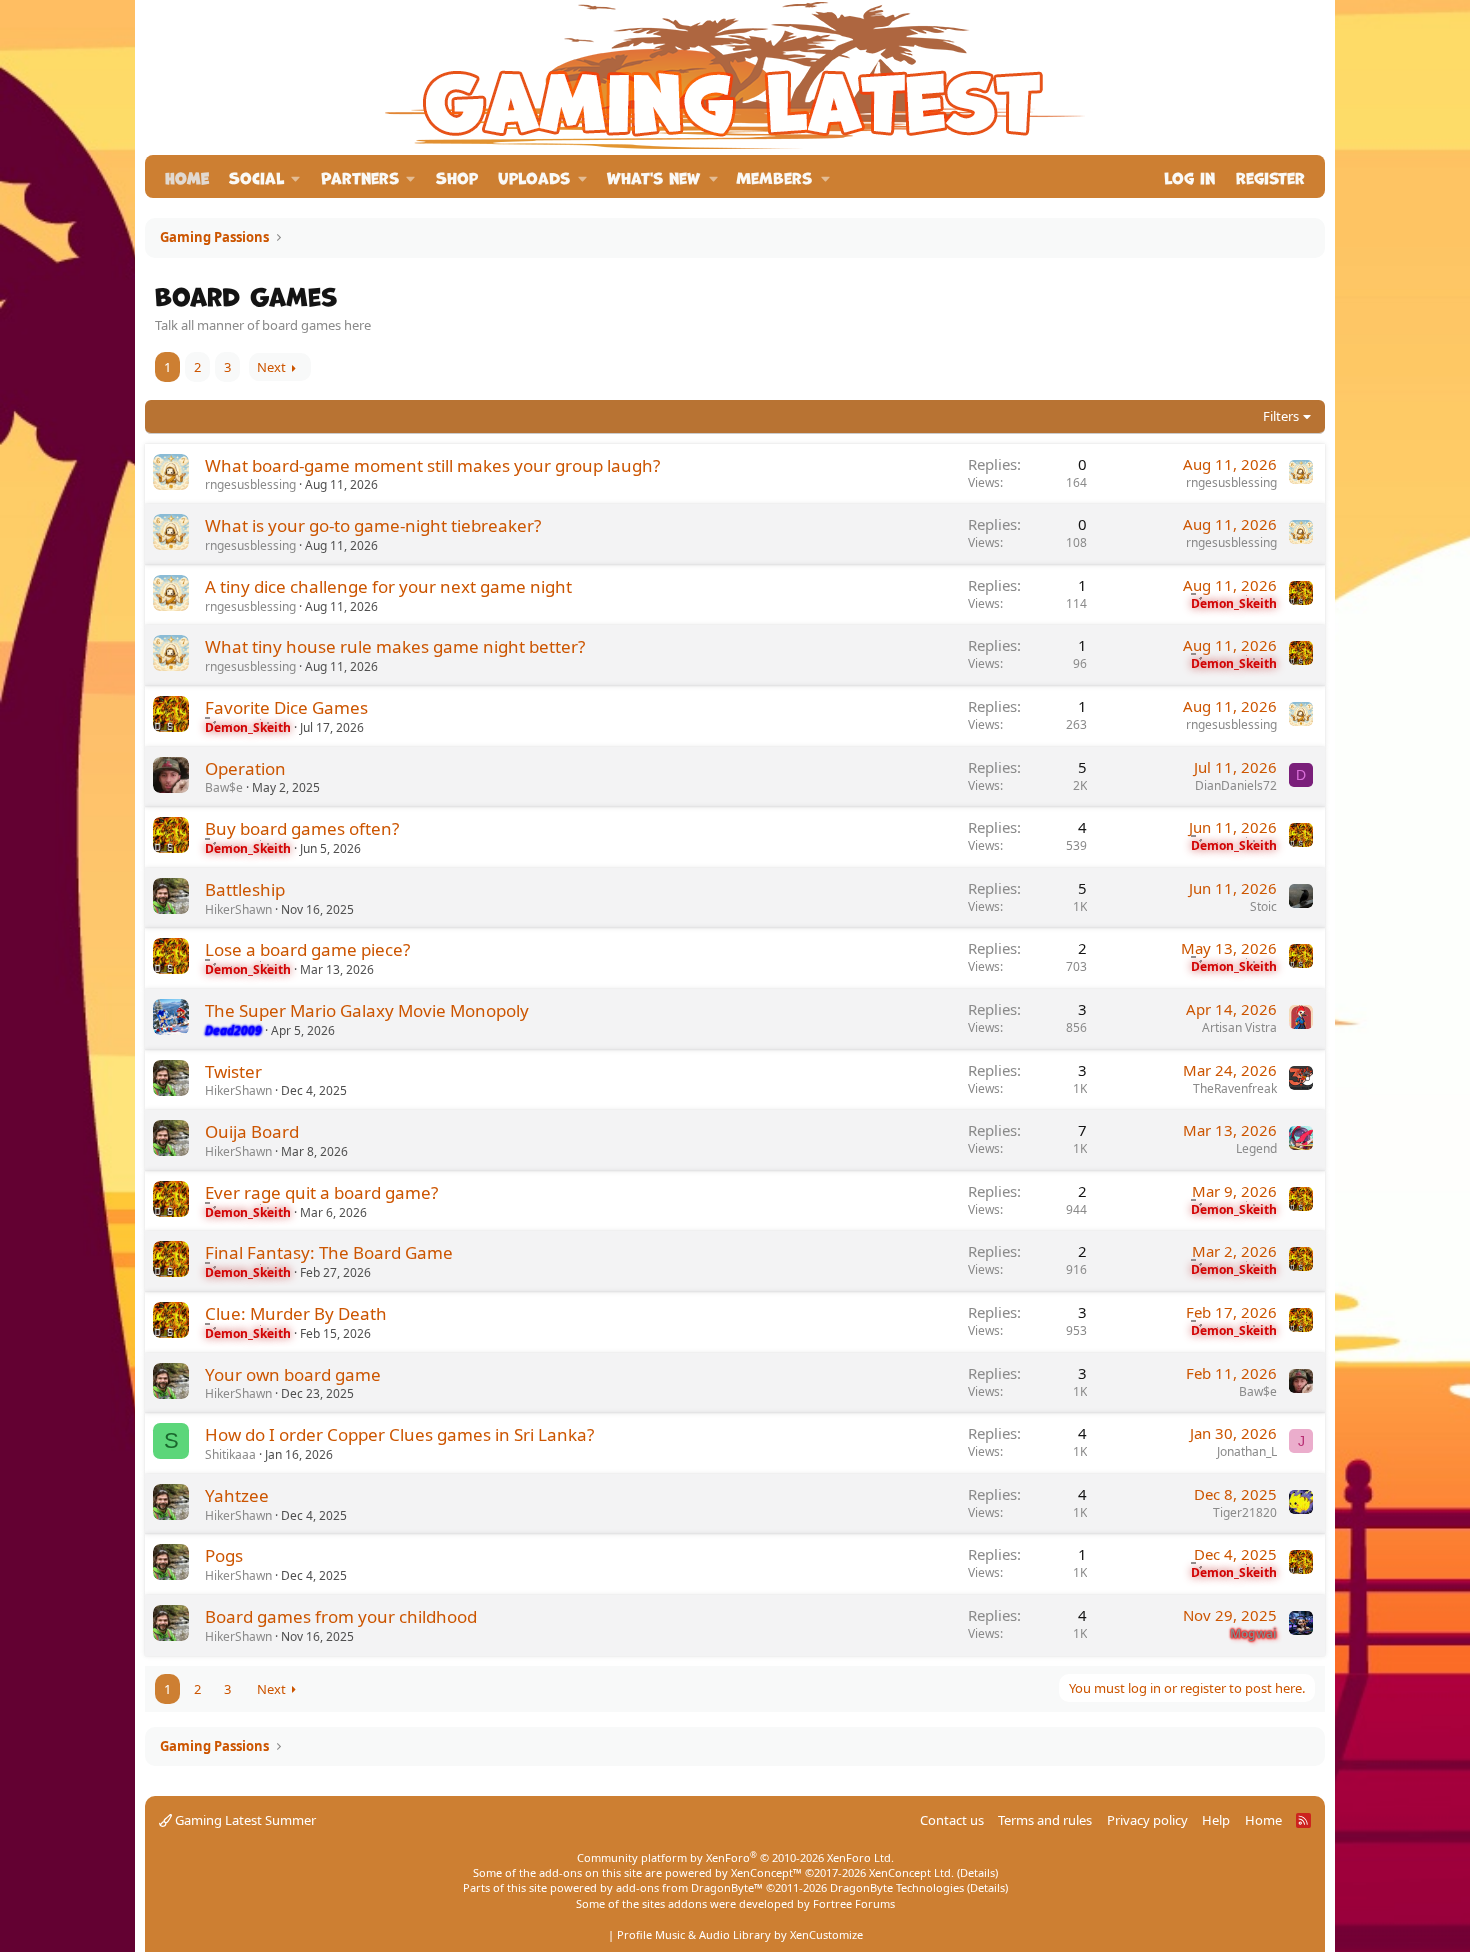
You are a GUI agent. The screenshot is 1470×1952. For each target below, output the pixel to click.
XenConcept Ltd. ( (914, 1872)
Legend (1256, 1148)
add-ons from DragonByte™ (689, 1887)
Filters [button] (1281, 416)
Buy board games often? (302, 828)
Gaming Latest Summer (244, 1820)
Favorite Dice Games (286, 707)
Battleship (245, 889)
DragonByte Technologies (897, 1887)
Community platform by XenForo (735, 1857)
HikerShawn (238, 909)
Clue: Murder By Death (296, 1313)
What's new (653, 176)
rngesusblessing (250, 484)
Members (774, 176)
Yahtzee (237, 1495)
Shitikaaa (230, 1454)
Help (1216, 1820)
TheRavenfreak (1235, 1088)
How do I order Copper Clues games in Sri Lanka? (399, 1434)
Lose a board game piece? (307, 949)
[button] (265, 176)
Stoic (1263, 906)
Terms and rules (1045, 1820)
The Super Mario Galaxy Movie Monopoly (367, 1010)
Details (977, 1872)
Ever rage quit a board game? (321, 1192)
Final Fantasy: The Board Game (329, 1252)
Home (187, 176)
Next (271, 367)
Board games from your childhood (341, 1616)
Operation (245, 768)
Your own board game (293, 1374)
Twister (233, 1071)
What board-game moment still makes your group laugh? (432, 465)
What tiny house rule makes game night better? (395, 646)
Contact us (952, 1820)
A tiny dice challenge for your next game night (388, 586)
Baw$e (224, 787)
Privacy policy (1147, 1820)
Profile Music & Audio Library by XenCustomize (740, 1934)
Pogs (224, 1555)
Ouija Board (252, 1131)
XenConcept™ (766, 1872)
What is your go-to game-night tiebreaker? (373, 525)
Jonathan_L (1247, 1451)
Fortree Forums (854, 1903)
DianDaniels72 (1236, 785)
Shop (457, 176)
